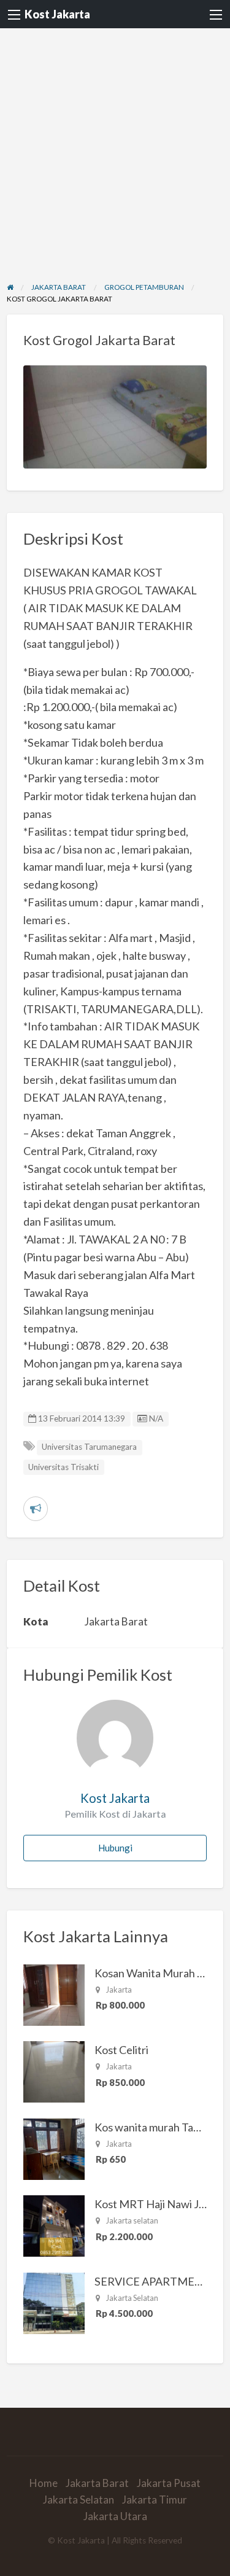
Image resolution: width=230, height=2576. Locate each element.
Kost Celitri (121, 2050)
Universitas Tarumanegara (89, 1447)
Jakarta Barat (97, 2483)
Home (44, 2483)
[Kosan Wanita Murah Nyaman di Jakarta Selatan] (54, 1993)
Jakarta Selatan (79, 2500)
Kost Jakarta (57, 14)
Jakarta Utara (115, 2516)
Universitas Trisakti (63, 1467)
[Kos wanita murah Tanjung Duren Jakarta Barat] (54, 2147)
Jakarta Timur (155, 2500)
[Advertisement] (115, 150)
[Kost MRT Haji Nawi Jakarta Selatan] (54, 2225)
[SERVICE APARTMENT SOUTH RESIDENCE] (54, 2302)
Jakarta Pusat (169, 2483)
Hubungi (115, 1848)
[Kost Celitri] (54, 2071)
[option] (115, 417)
